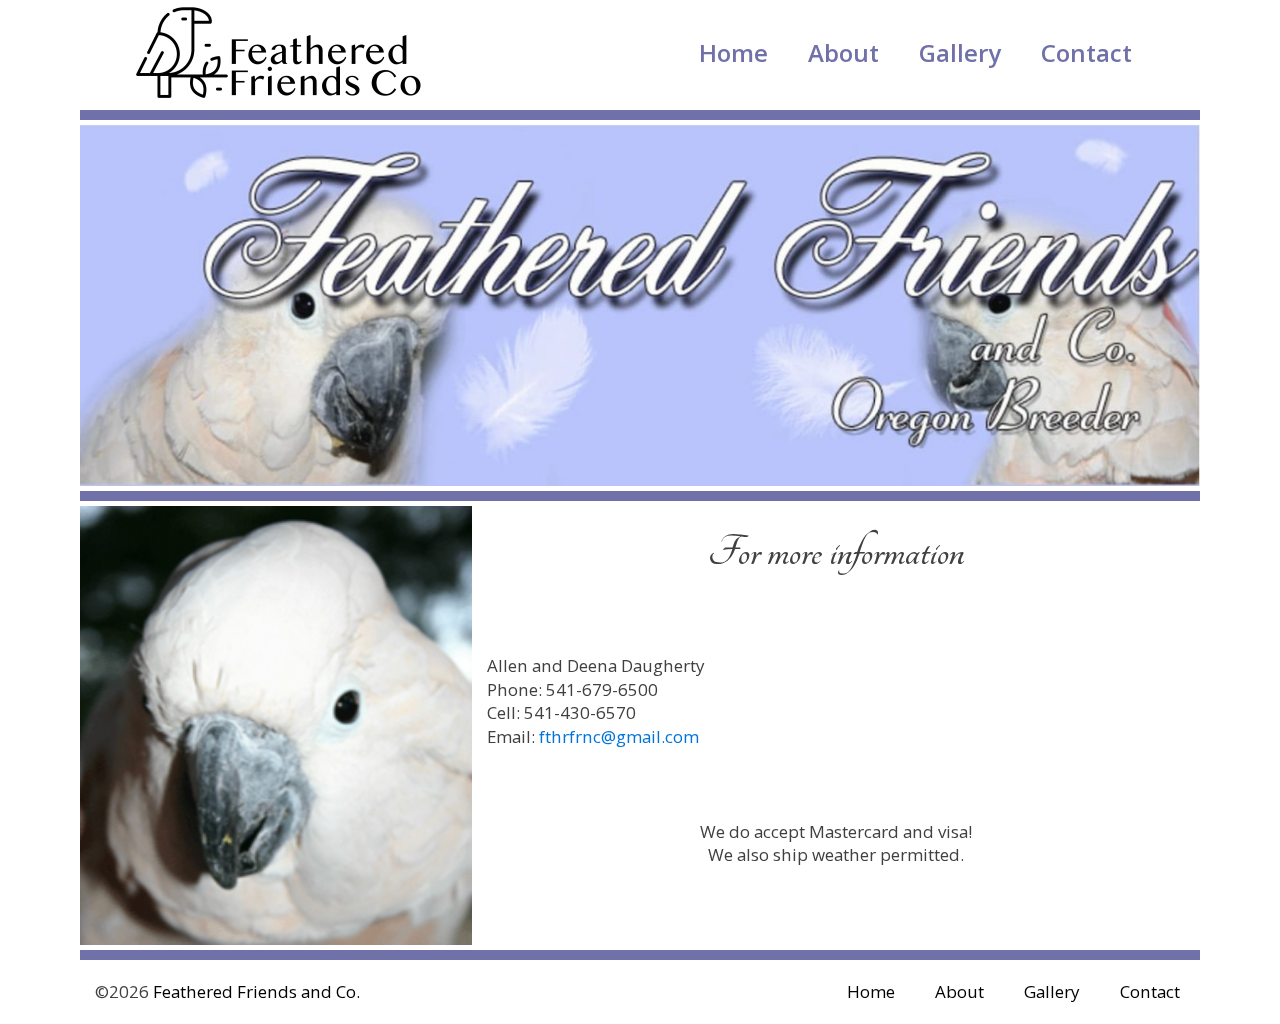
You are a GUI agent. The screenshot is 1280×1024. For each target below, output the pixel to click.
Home (733, 52)
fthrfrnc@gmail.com (619, 736)
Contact (1086, 52)
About (843, 52)
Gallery (960, 52)
